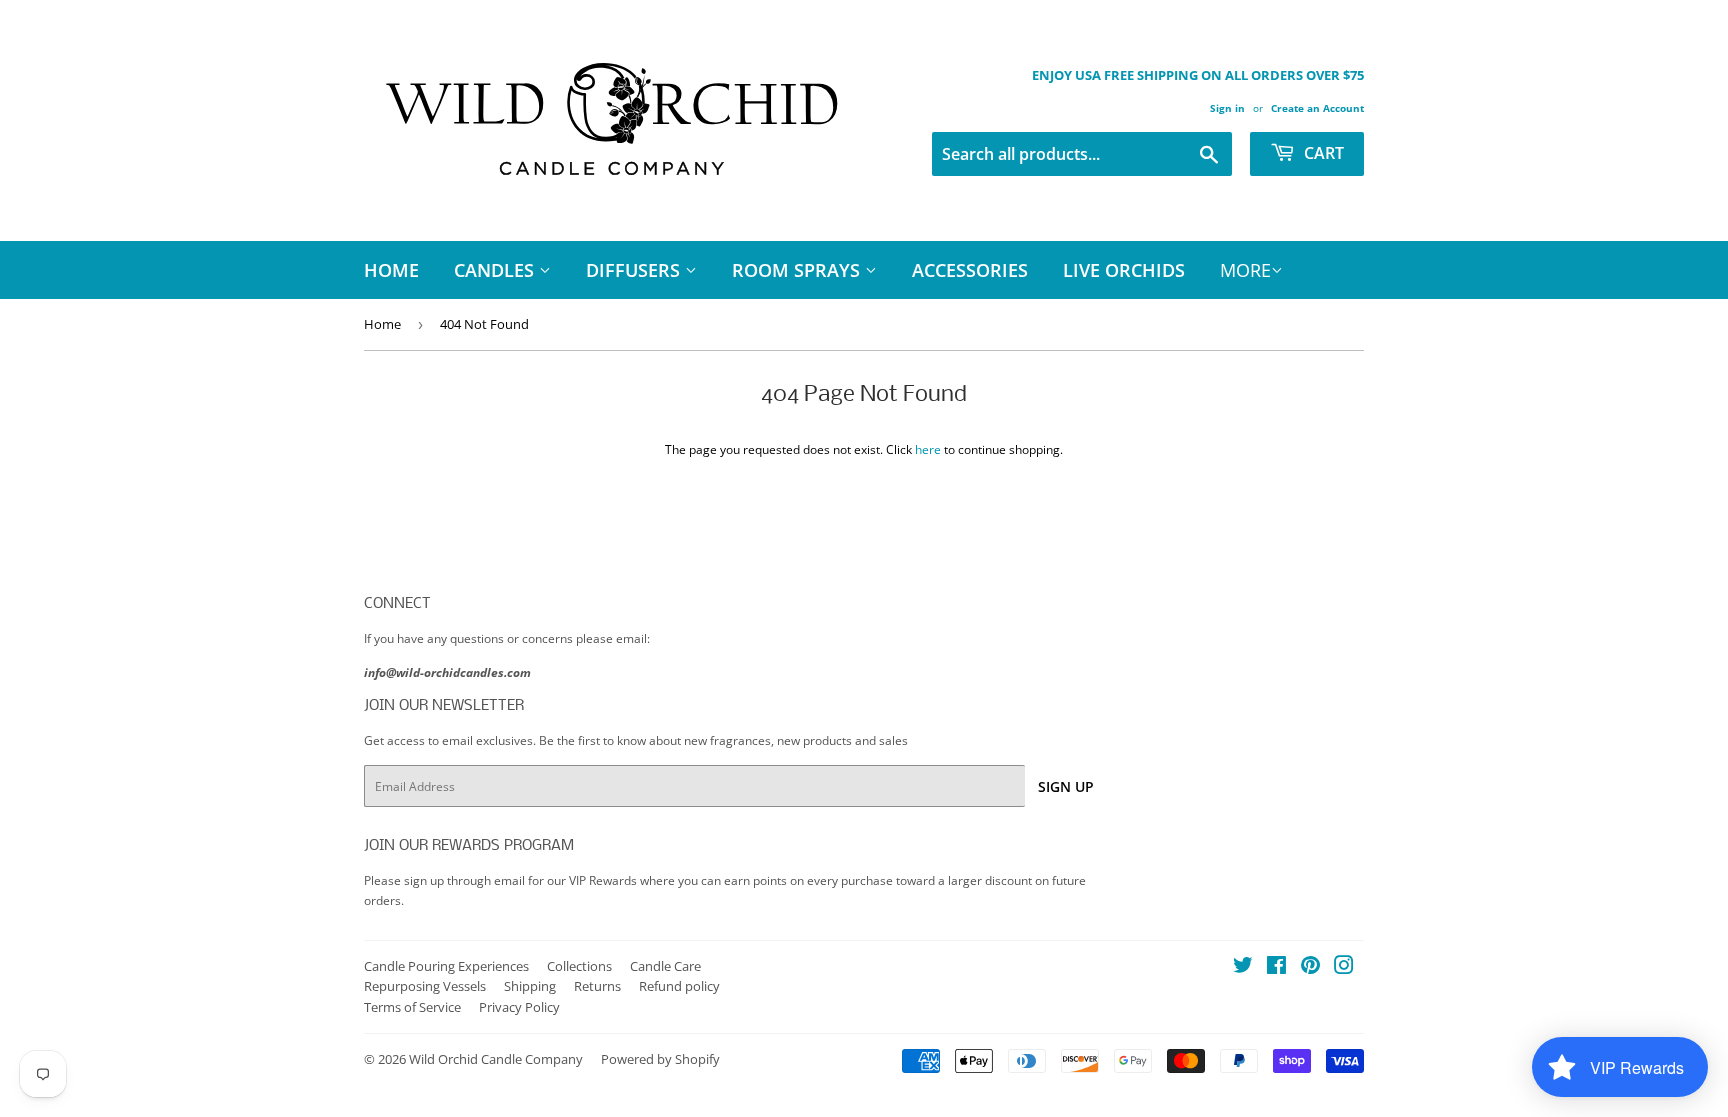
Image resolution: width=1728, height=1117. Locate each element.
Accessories (970, 270)
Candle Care (665, 966)
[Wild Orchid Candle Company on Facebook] (1276, 968)
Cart (1322, 153)
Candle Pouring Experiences (446, 966)
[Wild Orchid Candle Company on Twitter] (1243, 968)
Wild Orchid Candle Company (496, 1059)
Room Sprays (798, 270)
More (1245, 270)
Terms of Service (412, 1007)
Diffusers (635, 270)
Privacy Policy (519, 1007)
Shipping (530, 986)
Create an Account (1317, 108)
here (928, 449)
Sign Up (1066, 786)
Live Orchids (1124, 270)
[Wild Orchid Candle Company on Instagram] (1344, 968)
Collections (579, 966)
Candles (496, 270)
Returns (597, 986)
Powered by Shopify (660, 1059)
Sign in (1227, 108)
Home (391, 270)
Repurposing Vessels (425, 986)
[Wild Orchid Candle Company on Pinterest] (1310, 968)
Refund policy (679, 986)
